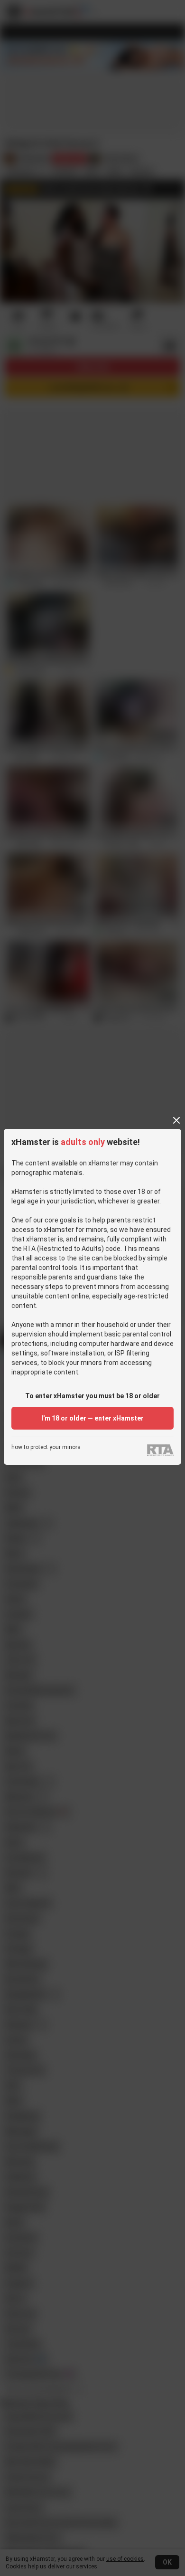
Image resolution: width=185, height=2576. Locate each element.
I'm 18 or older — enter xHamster (92, 1418)
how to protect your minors (46, 1447)
